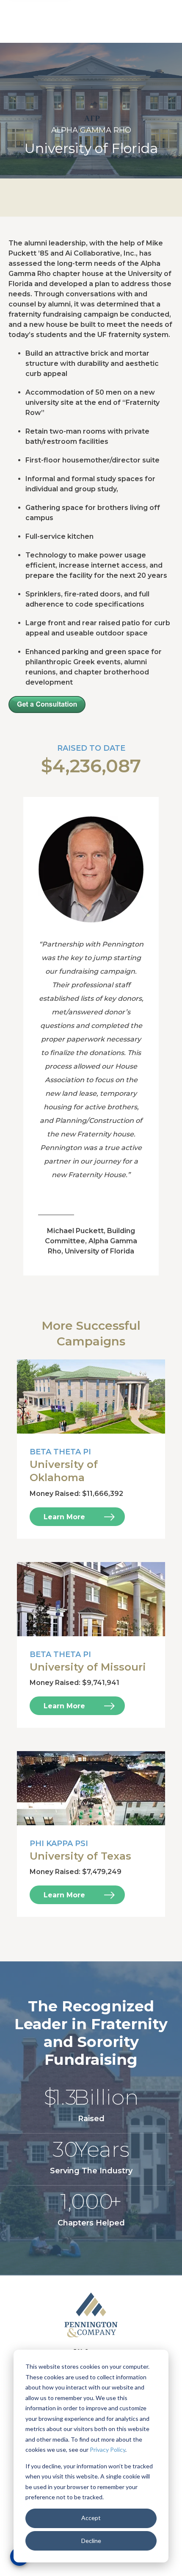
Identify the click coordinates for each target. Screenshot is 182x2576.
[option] (91, 111)
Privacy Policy (108, 2449)
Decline (91, 2541)
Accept (91, 2518)
